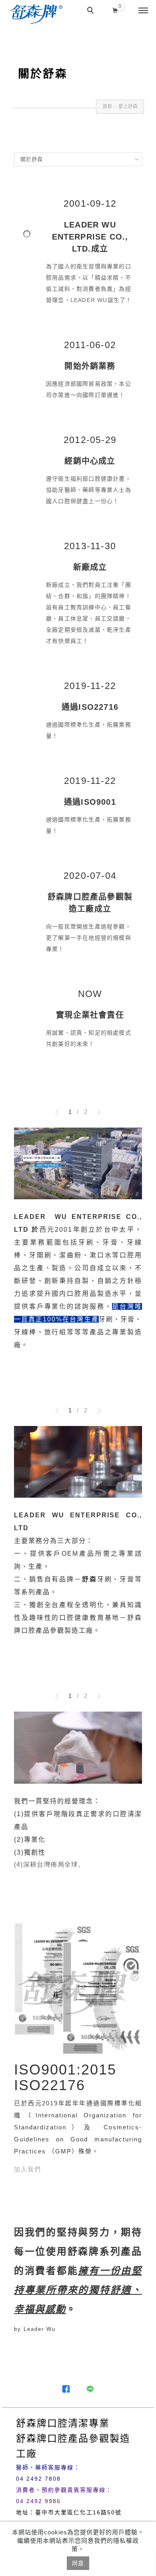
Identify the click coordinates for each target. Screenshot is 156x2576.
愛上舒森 (128, 107)
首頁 (107, 107)
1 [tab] (70, 1112)
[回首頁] (36, 14)
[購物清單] (115, 10)
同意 (78, 2563)
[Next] (96, 1112)
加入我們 (28, 2169)
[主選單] (143, 11)
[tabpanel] (78, 1247)
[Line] (90, 2389)
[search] (92, 11)
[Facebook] (66, 2389)
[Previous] (60, 1112)
